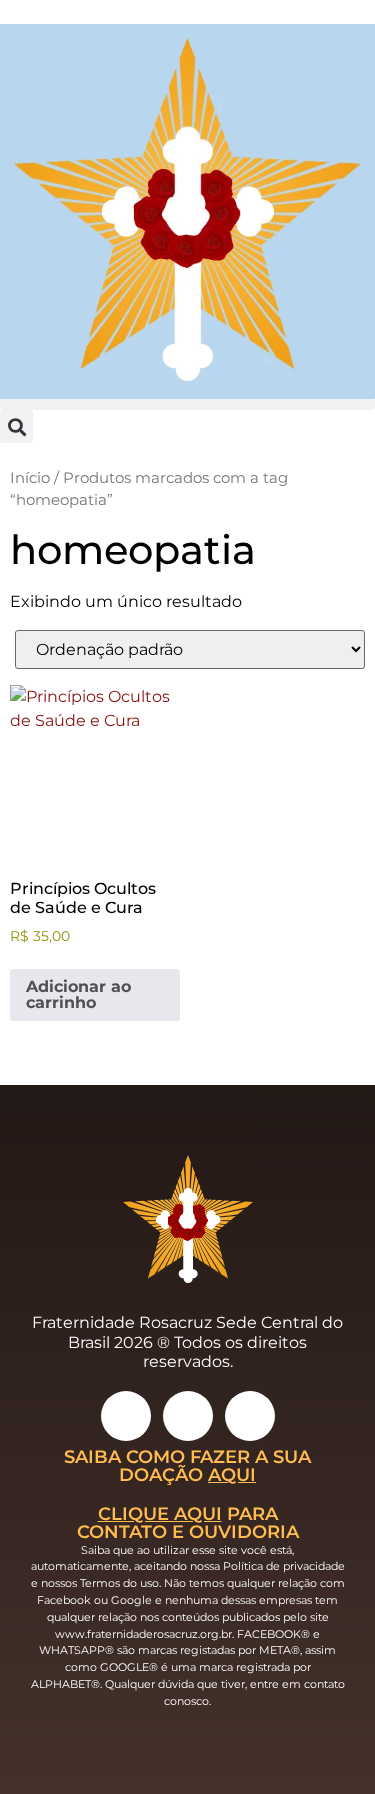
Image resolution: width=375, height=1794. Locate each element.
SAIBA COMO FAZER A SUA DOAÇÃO (187, 1465)
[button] (187, 404)
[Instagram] (126, 1416)
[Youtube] (250, 1416)
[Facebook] (188, 1416)
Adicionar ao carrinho (78, 994)
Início (30, 478)
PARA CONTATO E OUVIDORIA (188, 1522)
